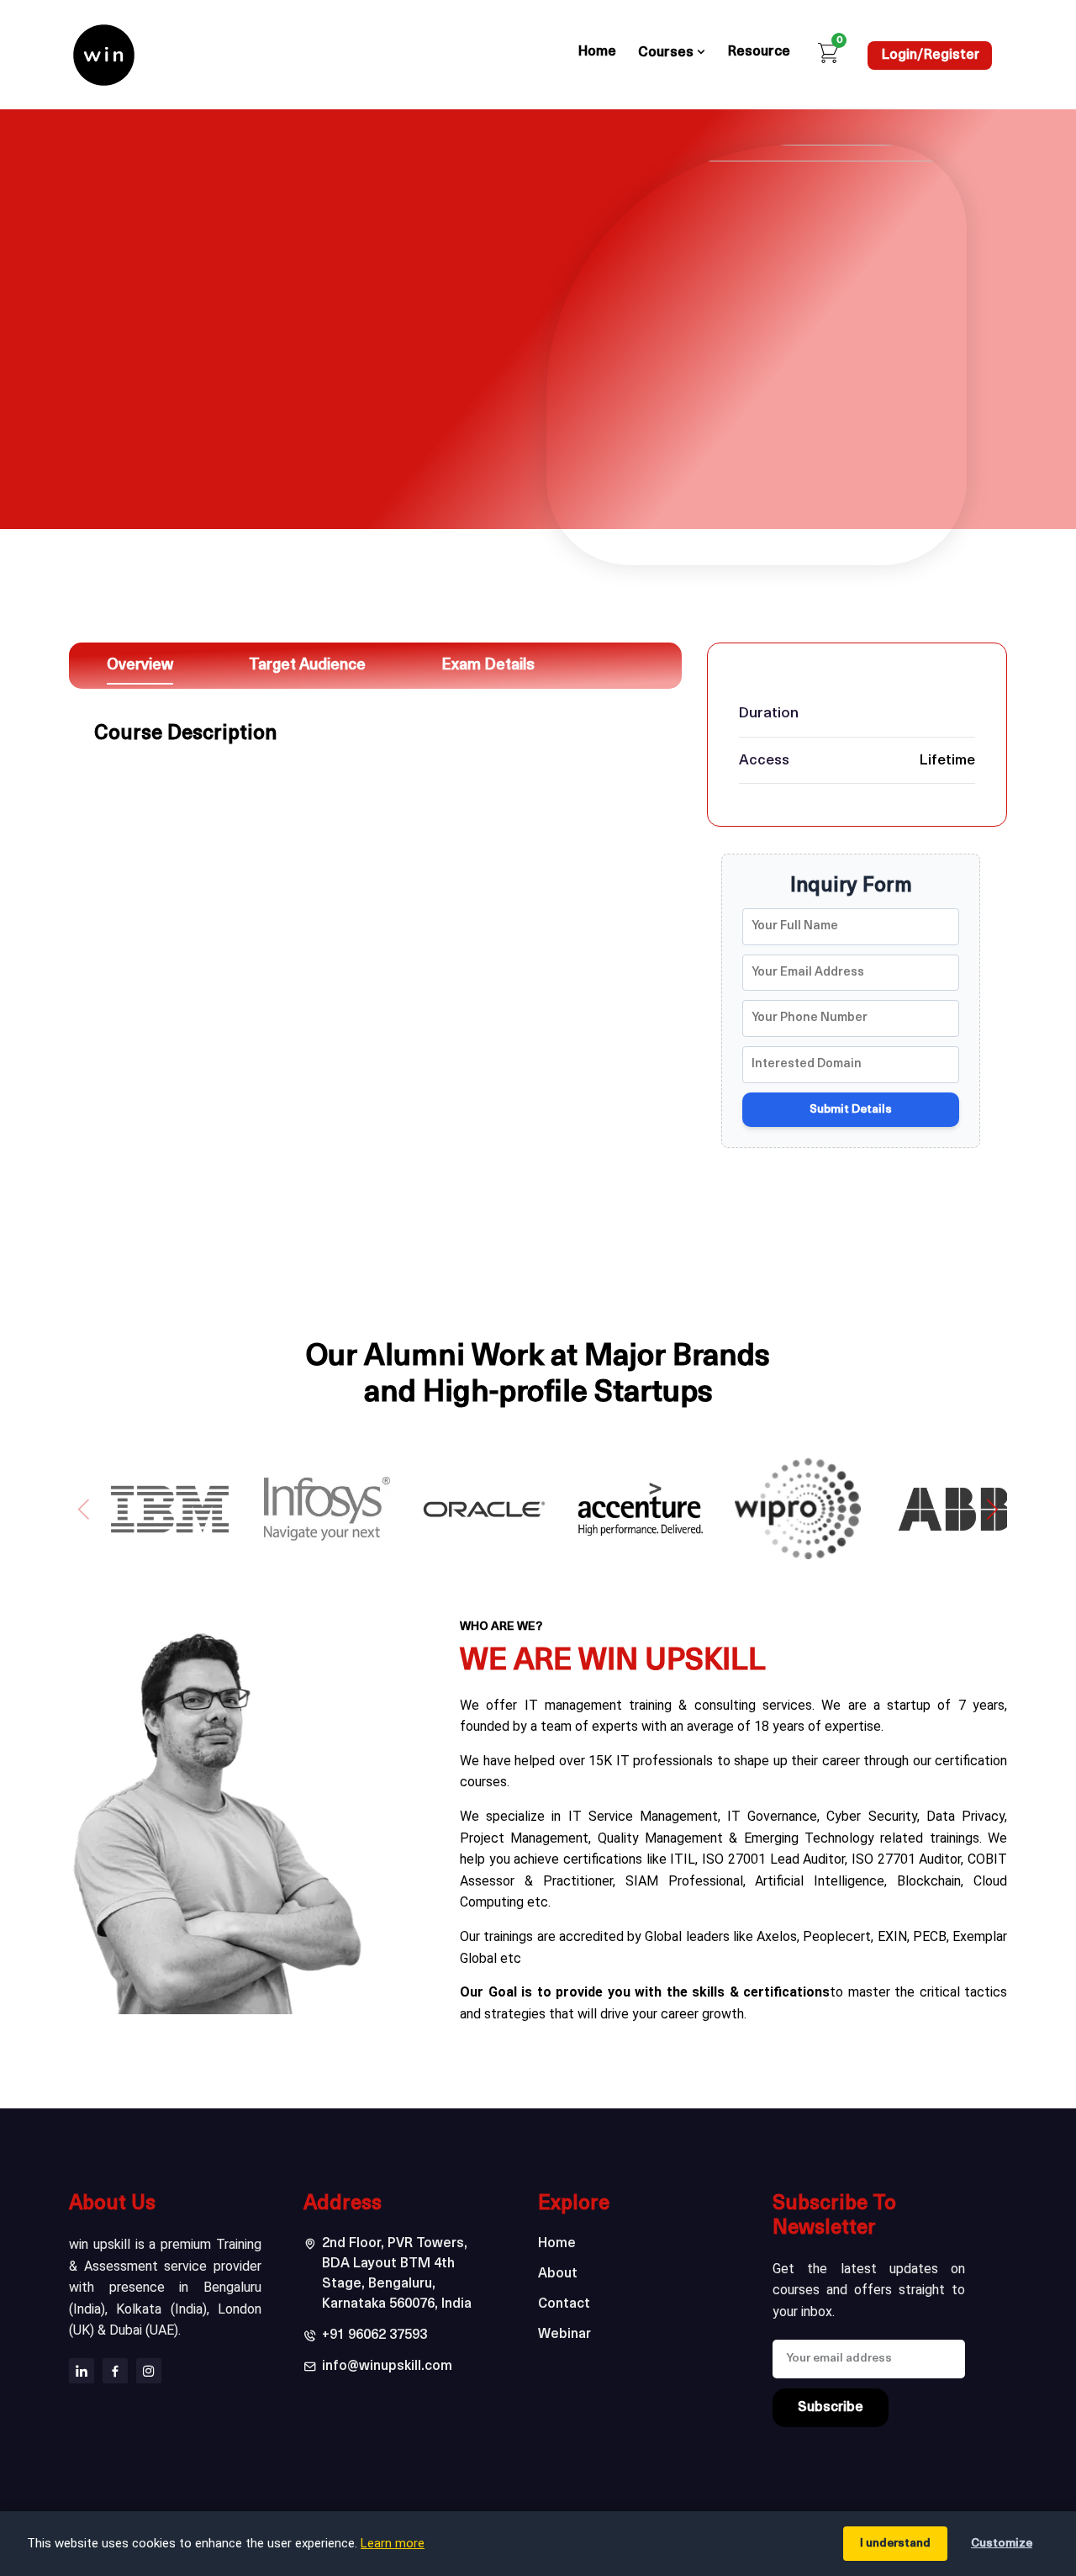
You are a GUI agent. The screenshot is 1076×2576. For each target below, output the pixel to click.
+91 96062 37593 (374, 2335)
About (558, 2274)
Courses (667, 53)
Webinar (564, 2335)
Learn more (393, 2543)
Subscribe (831, 2408)
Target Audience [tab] (307, 666)
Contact (564, 2304)
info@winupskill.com (387, 2367)
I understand (895, 2544)
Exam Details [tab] (488, 666)
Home (597, 52)
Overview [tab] (140, 666)
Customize (1002, 2544)
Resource (759, 52)
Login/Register (931, 56)
